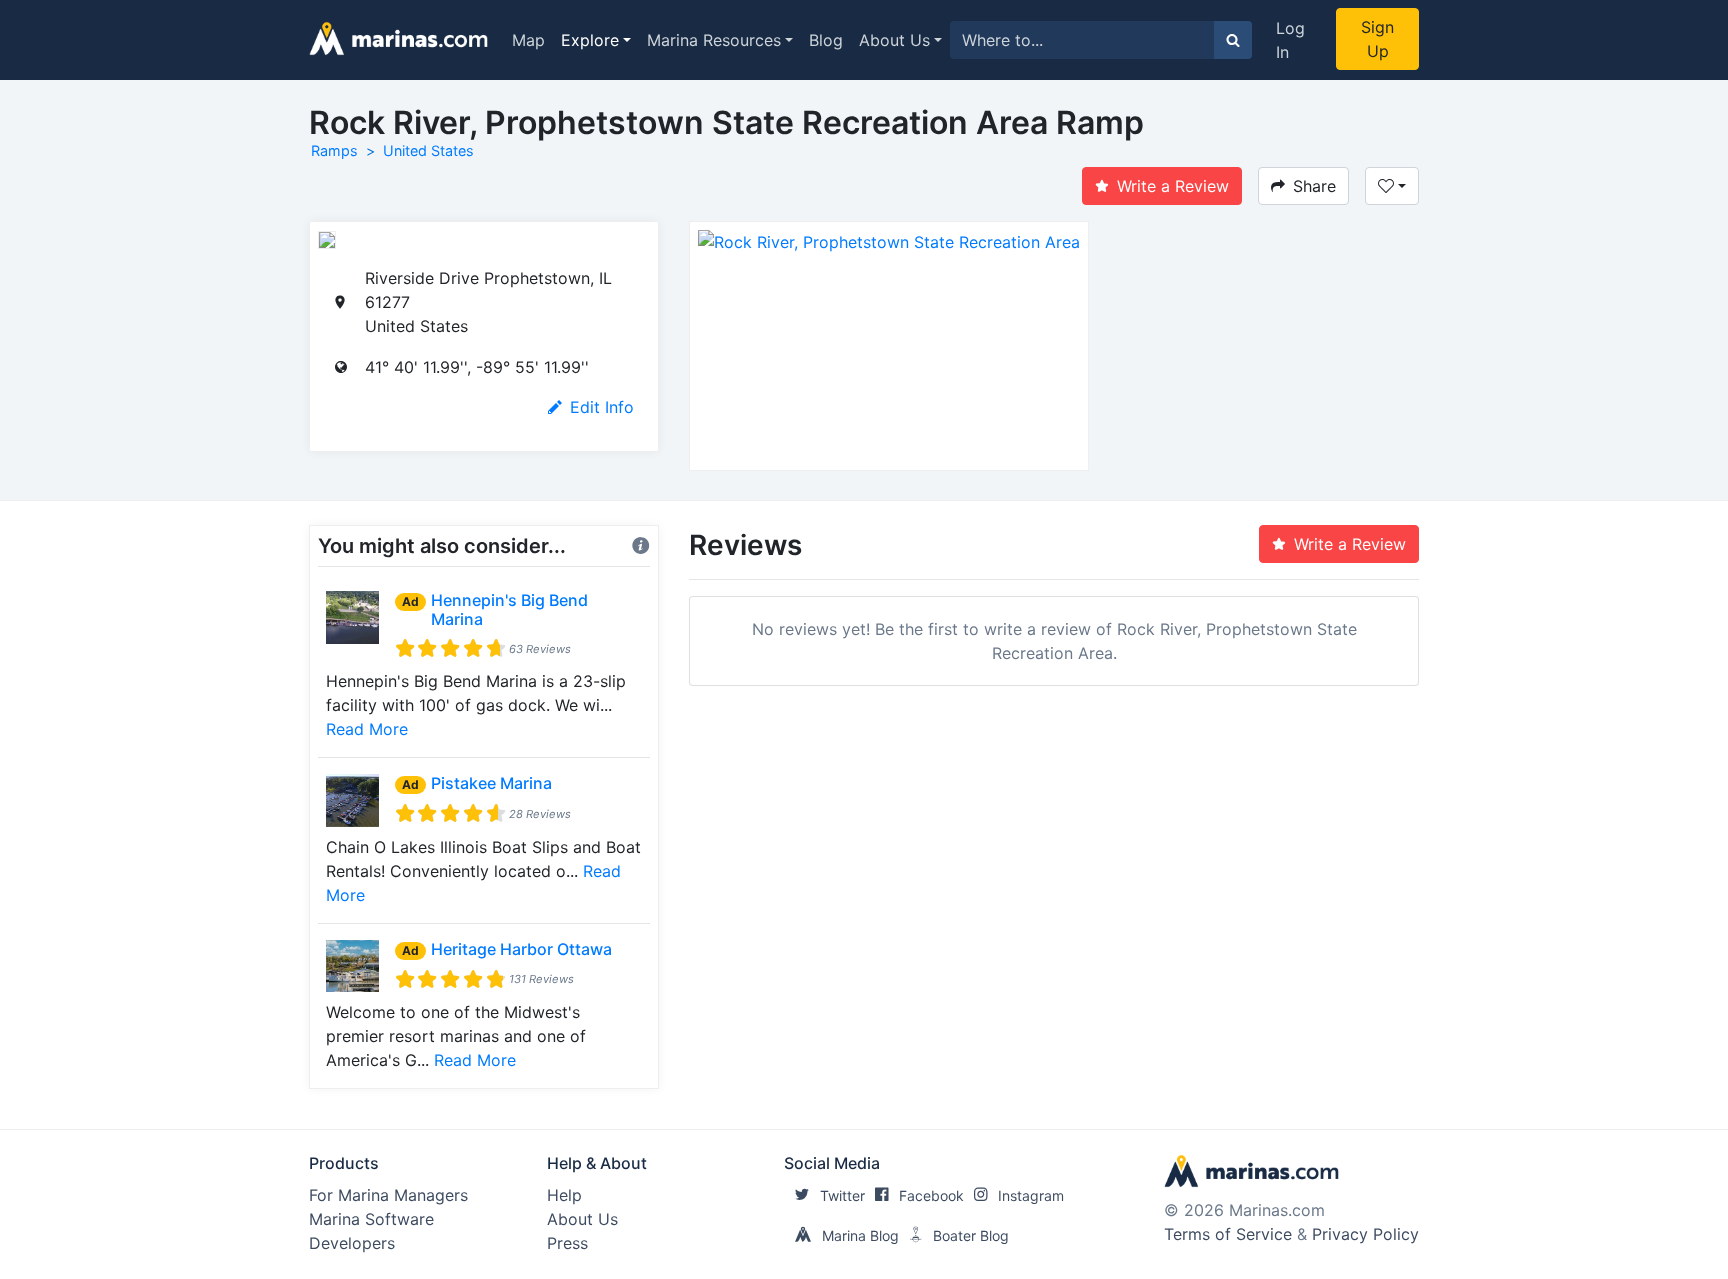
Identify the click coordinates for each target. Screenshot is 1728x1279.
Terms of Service (1228, 1234)
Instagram (1031, 1195)
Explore (590, 40)
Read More (367, 729)
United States (428, 150)
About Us (894, 40)
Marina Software (371, 1219)
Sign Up (1377, 39)
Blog (826, 40)
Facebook (931, 1195)
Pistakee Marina (491, 783)
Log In (1290, 40)
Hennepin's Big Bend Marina (509, 609)
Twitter (842, 1195)
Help (564, 1195)
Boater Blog (971, 1235)
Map (528, 40)
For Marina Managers (388, 1195)
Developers (352, 1243)
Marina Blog (860, 1235)
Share (1314, 186)
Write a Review (1173, 186)
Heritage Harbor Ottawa (521, 949)
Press (567, 1243)
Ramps (334, 150)
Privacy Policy (1365, 1234)
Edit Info (602, 407)
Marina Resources (714, 40)
